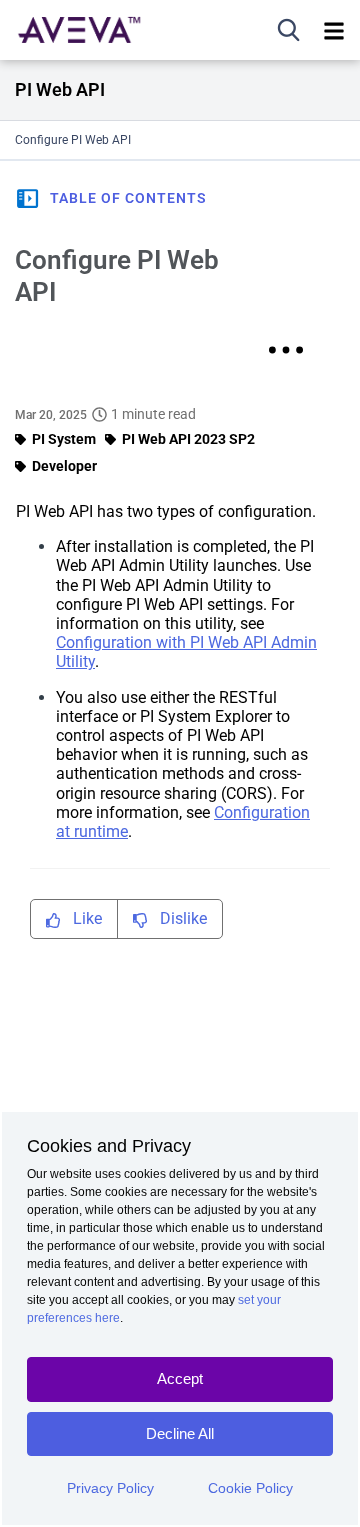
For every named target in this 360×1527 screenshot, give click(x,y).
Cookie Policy (250, 1488)
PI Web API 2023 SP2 (188, 439)
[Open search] (289, 30)
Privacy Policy (110, 1488)
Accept (180, 1378)
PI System (64, 439)
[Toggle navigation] (334, 30)
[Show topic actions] (286, 350)
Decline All (180, 1433)
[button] (111, 198)
